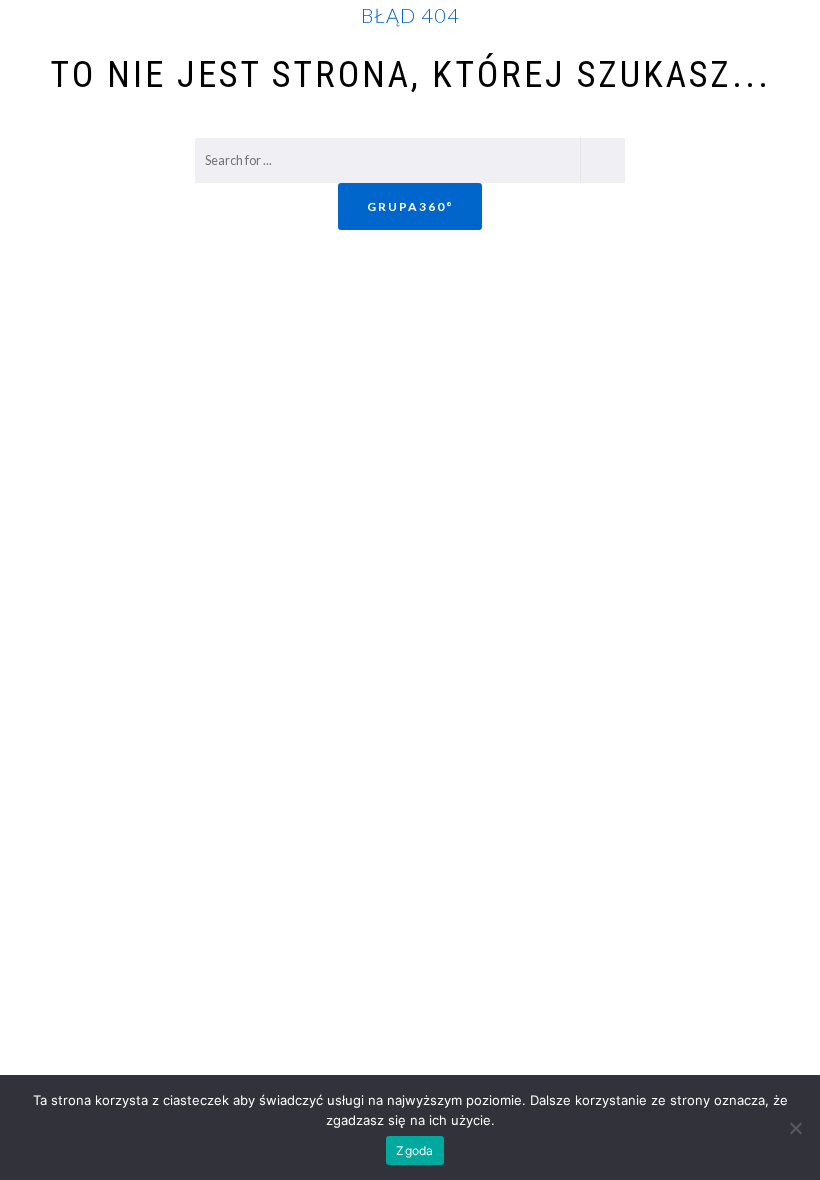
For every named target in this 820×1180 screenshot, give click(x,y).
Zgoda (414, 1150)
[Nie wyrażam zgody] (795, 1128)
